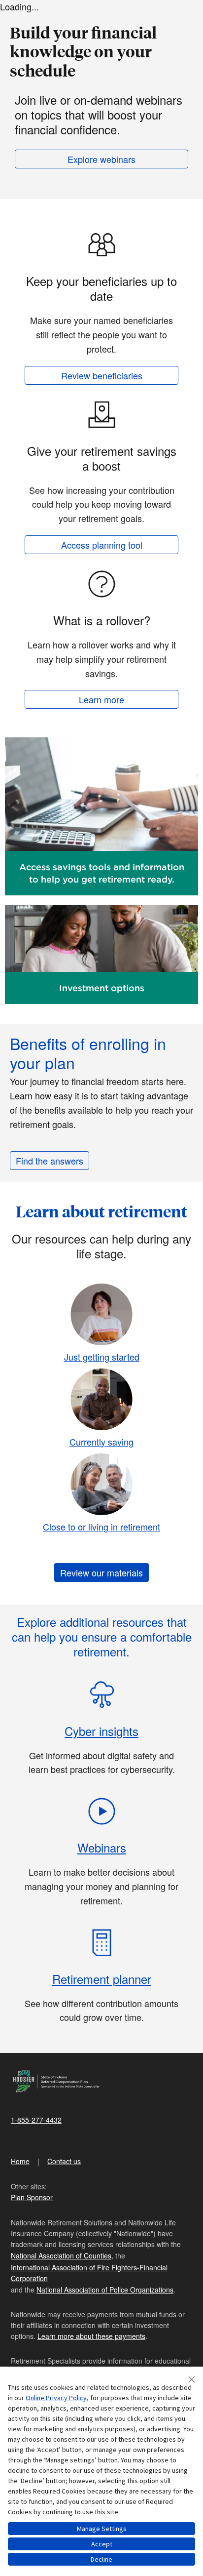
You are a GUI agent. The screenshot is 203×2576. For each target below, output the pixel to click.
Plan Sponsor (32, 2197)
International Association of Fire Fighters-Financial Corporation (89, 2273)
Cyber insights (101, 1731)
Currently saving (101, 1442)
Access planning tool (102, 545)
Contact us (64, 2161)
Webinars (102, 1847)
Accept (102, 2544)
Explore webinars (101, 159)
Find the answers (50, 1161)
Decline (101, 2559)
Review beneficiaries (102, 375)
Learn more (101, 699)
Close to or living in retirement (101, 1527)
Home (20, 2161)
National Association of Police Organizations (105, 2290)
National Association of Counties (61, 2255)
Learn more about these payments (91, 2336)
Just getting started (102, 1357)
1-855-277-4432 (36, 2120)
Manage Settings (102, 2529)
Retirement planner (102, 1979)
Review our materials (101, 1572)
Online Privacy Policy (56, 2398)
